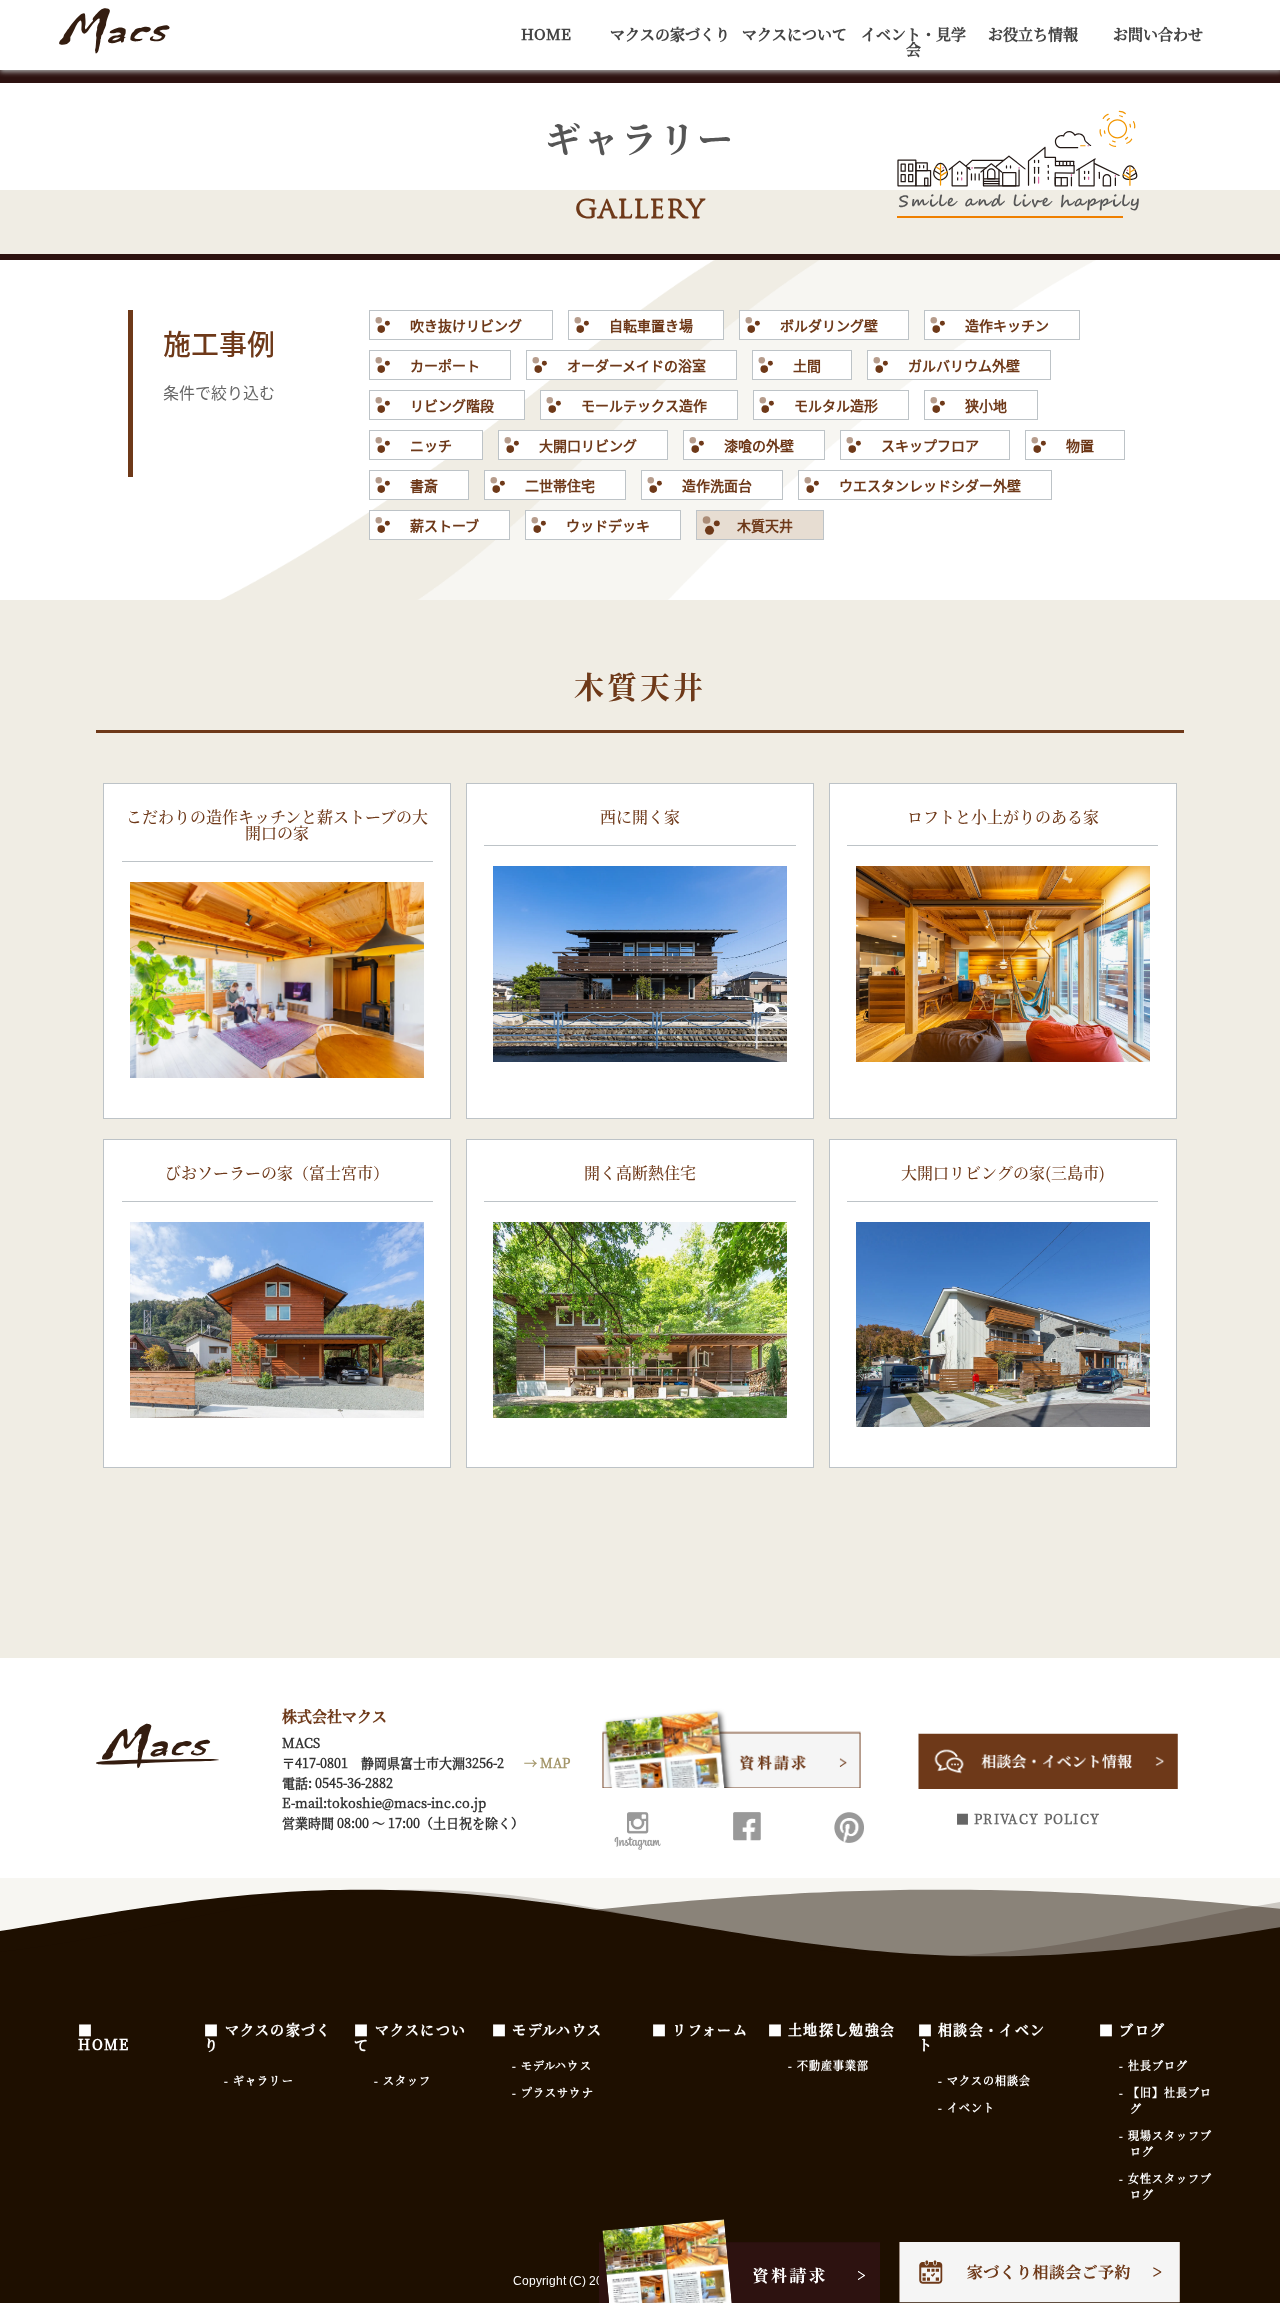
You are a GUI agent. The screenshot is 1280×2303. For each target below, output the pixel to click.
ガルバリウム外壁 (964, 365)
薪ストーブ (444, 525)
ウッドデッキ (608, 525)
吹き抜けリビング (466, 325)
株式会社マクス (114, 35)
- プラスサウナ (553, 2092)
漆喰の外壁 (759, 445)
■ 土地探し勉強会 (832, 2029)
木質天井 (765, 525)
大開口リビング (588, 445)
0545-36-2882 (354, 1782)
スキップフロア (930, 445)
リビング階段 (452, 405)
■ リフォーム (700, 2029)
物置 (1080, 445)
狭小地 (986, 405)
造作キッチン (1007, 325)
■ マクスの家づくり (268, 2036)
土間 (807, 365)
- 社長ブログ (1154, 2065)
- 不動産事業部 (829, 2065)
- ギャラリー (259, 2080)
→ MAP (547, 1762)
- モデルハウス (552, 2065)
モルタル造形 (836, 405)
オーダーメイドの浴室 (636, 365)
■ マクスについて (410, 2036)
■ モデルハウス (547, 2029)
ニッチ (431, 445)
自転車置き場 (651, 325)
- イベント (967, 2107)
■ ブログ (1132, 2029)
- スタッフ (403, 2080)
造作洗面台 (717, 485)
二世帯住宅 (560, 485)
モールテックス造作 (644, 405)
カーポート (445, 365)
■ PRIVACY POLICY (1028, 1818)
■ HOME (103, 2036)
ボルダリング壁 (829, 325)
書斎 (424, 485)
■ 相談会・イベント (982, 2036)
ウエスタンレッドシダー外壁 (930, 485)
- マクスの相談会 (985, 2080)
